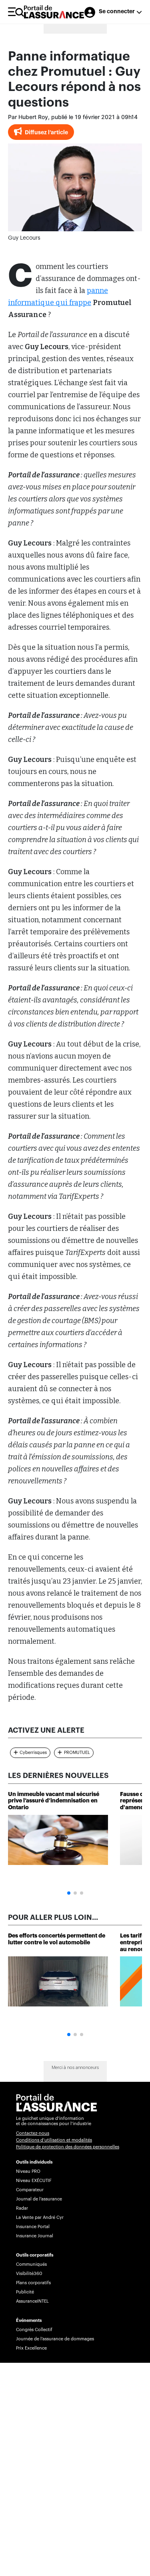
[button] (69, 1893)
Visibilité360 (29, 2274)
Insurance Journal (35, 2236)
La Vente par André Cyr (40, 2217)
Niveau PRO (28, 2171)
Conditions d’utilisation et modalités (54, 2140)
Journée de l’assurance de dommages (55, 2339)
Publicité (25, 2292)
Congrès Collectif (34, 2330)
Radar (22, 2208)
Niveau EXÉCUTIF (34, 2181)
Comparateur (30, 2190)
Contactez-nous (33, 2133)
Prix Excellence (31, 2348)
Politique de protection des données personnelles (68, 2147)
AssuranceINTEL (32, 2301)
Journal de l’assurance (39, 2199)
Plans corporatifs (33, 2283)
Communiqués (31, 2264)
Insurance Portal (33, 2227)
